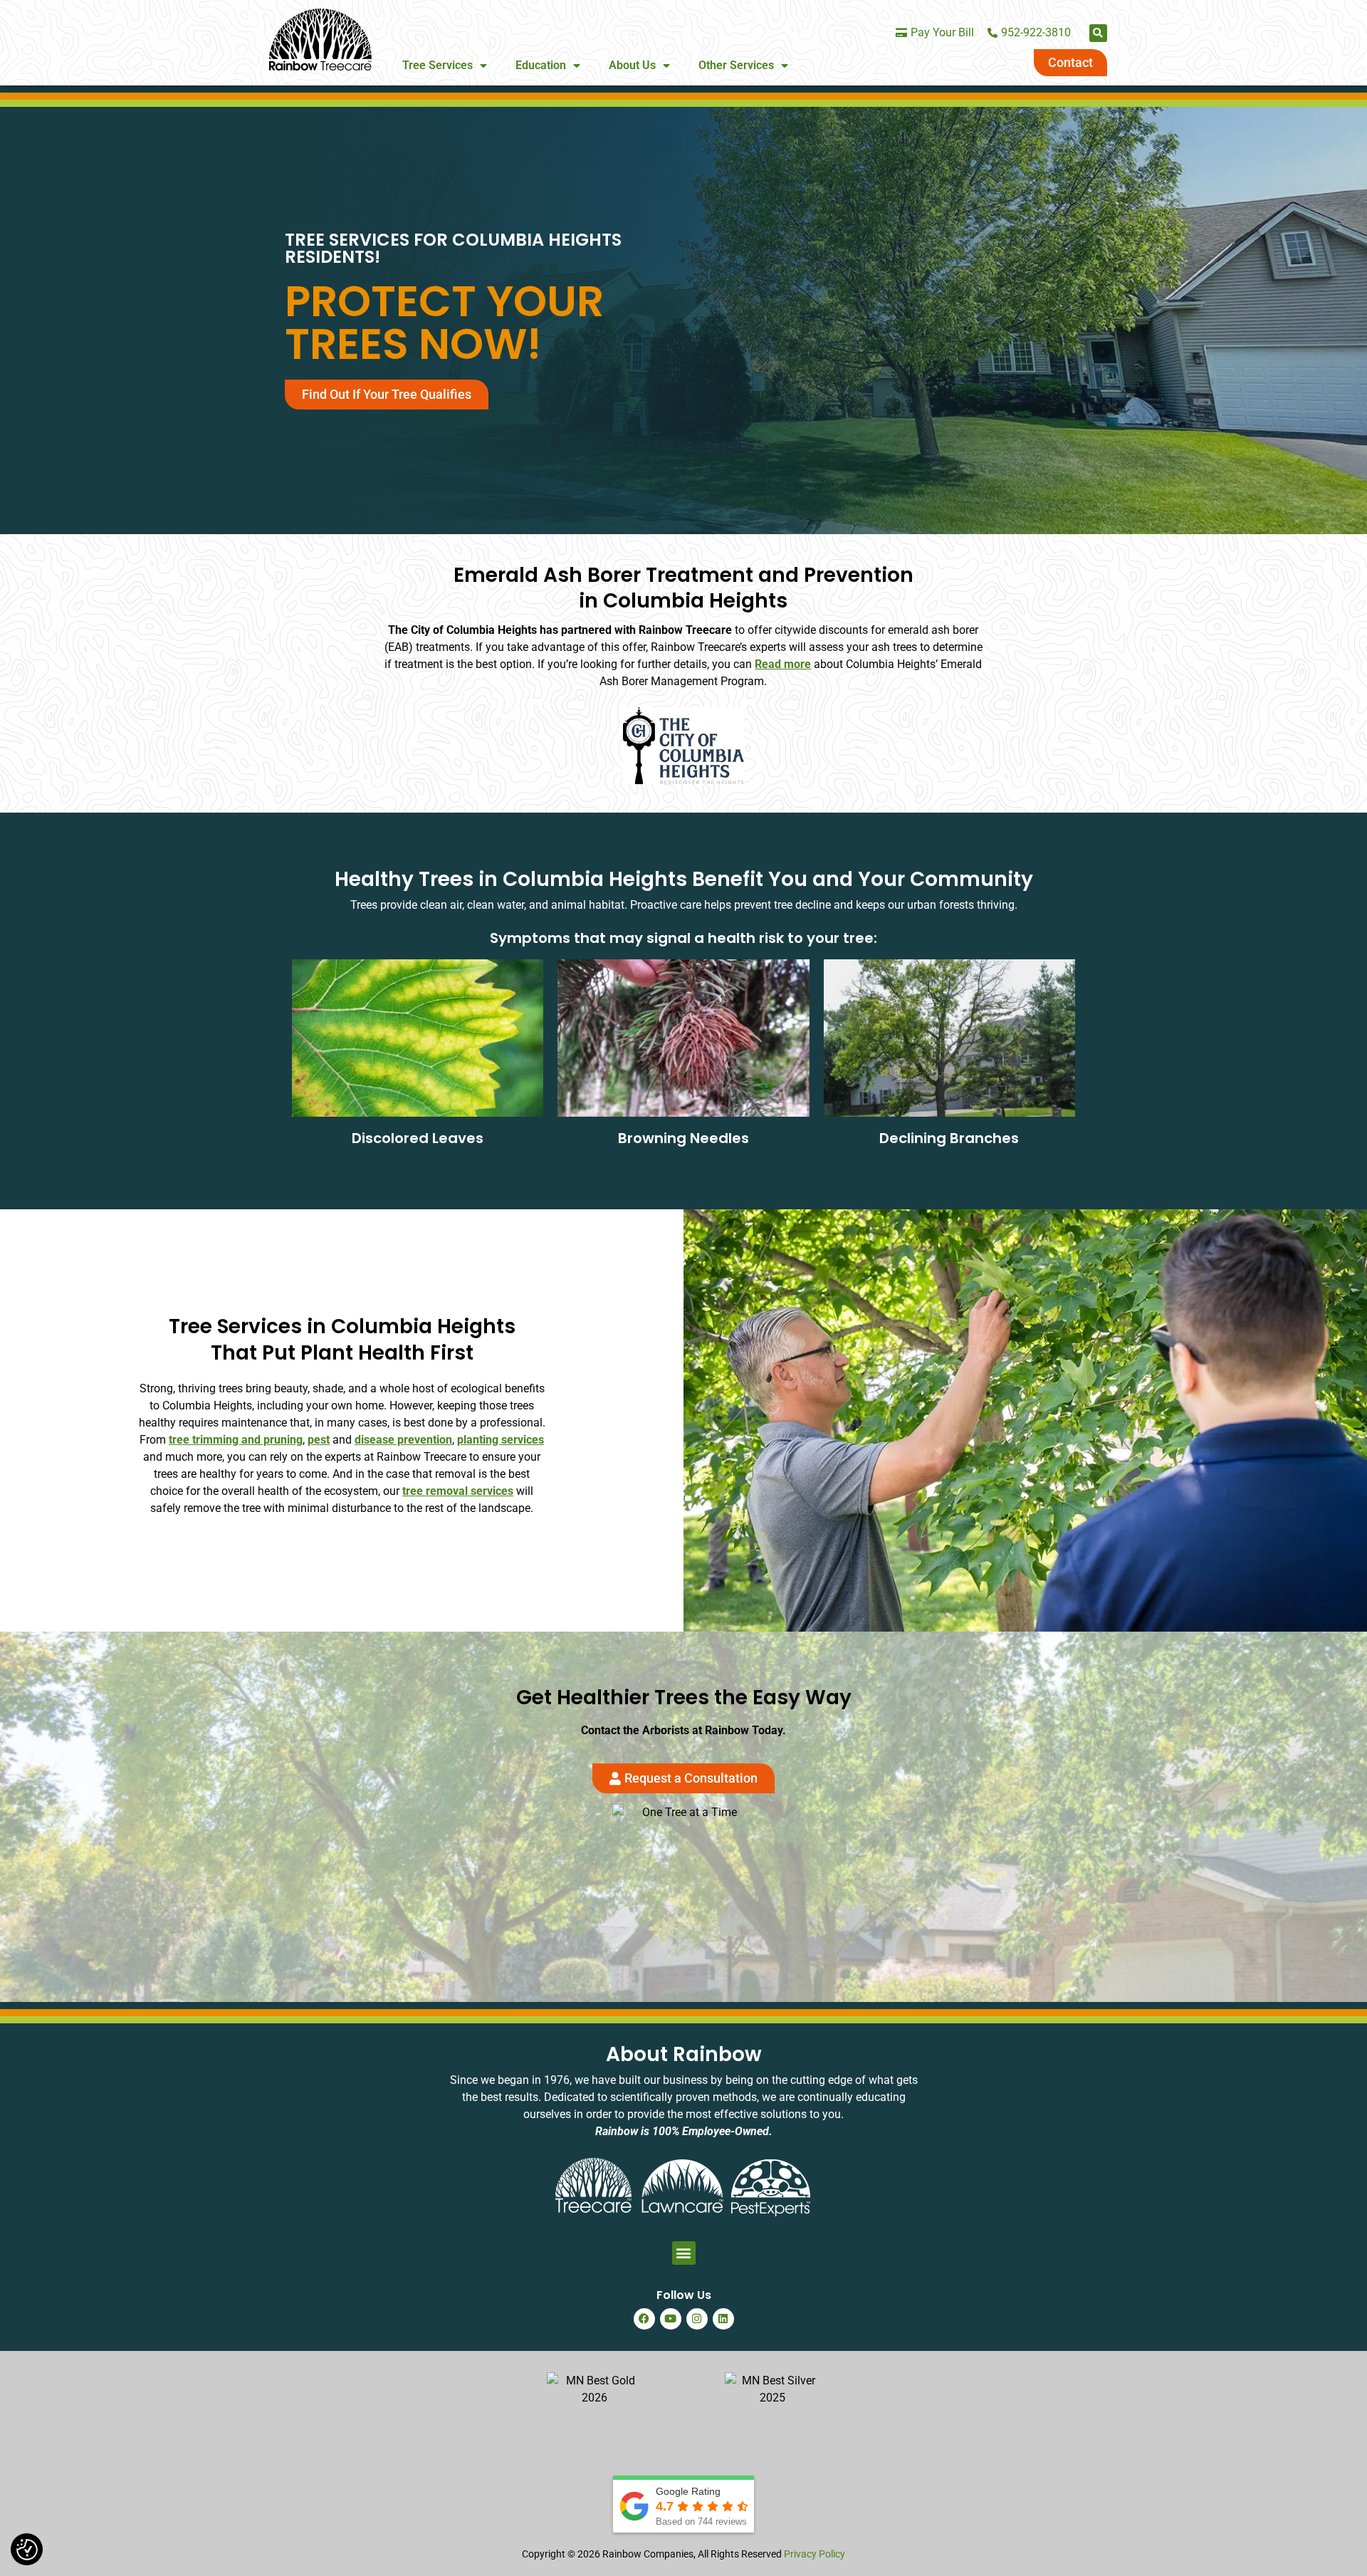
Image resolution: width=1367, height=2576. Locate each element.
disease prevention (403, 1440)
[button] (1098, 33)
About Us (632, 65)
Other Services (736, 65)
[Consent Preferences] (27, 2550)
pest (319, 1440)
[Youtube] (671, 2319)
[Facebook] (644, 2319)
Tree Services (438, 65)
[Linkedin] (723, 2319)
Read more (783, 664)
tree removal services (458, 1491)
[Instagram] (697, 2319)
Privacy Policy (815, 2554)
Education (541, 65)
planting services (501, 1440)
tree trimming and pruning (236, 1440)
